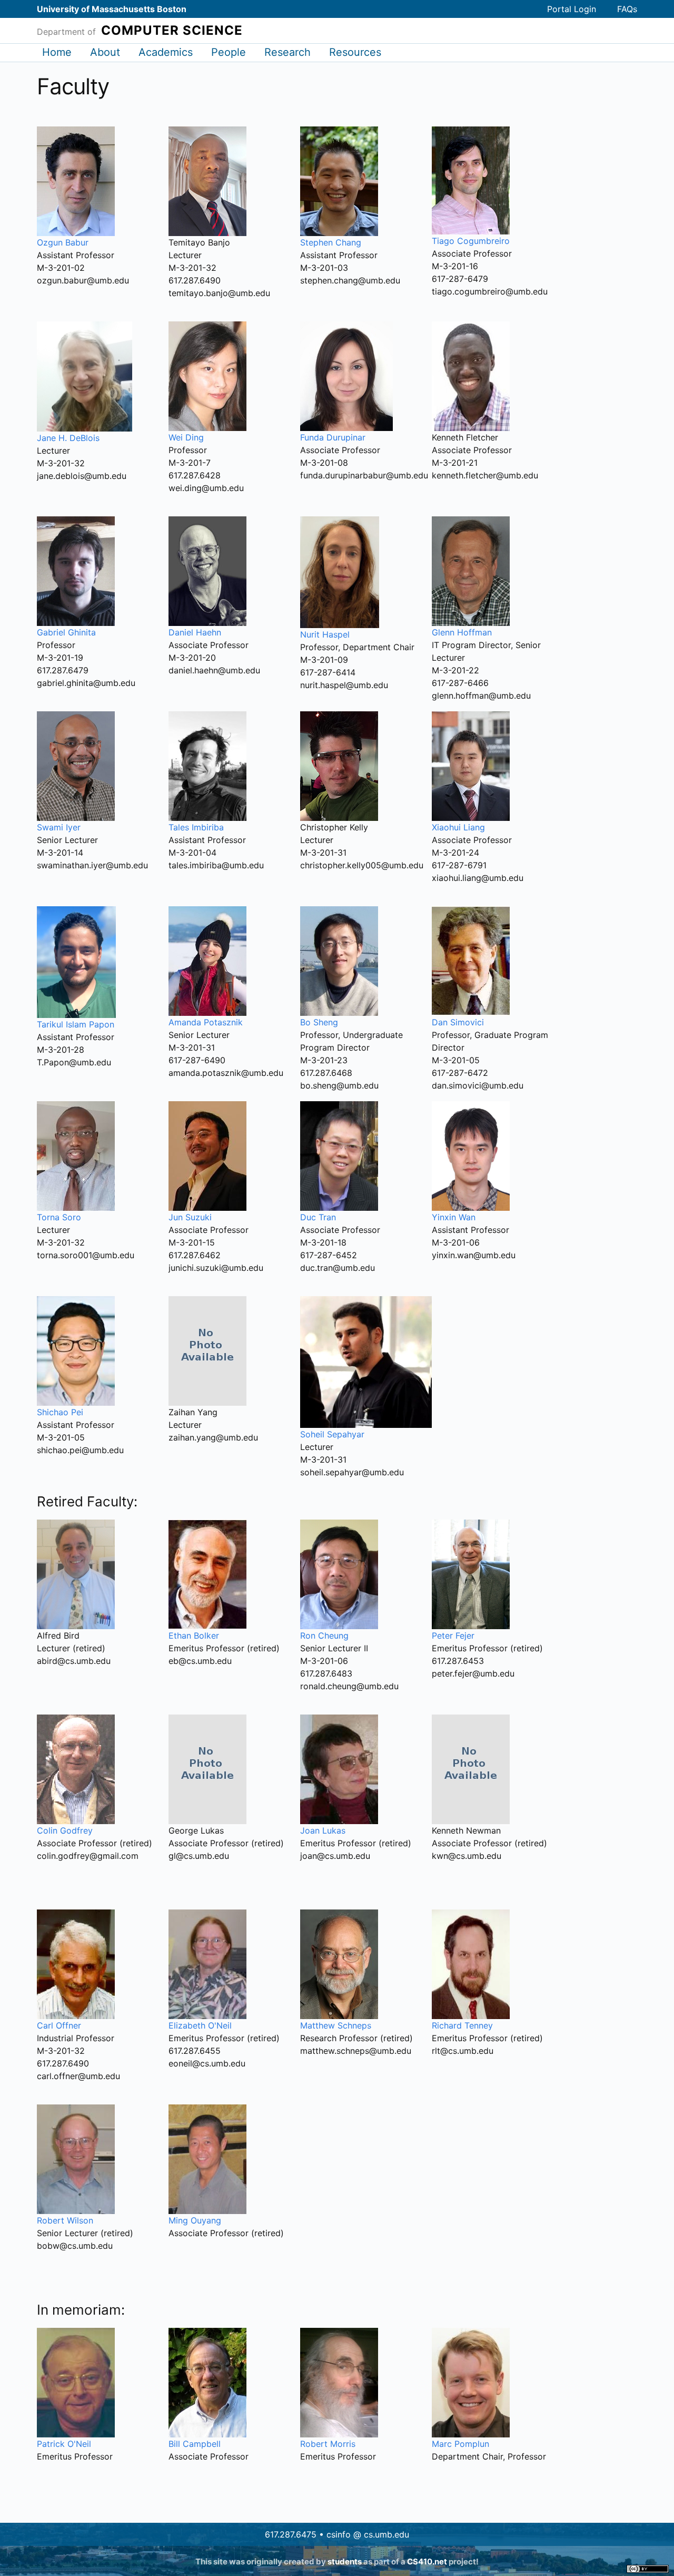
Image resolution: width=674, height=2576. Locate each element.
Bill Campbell (195, 2444)
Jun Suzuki (190, 1217)
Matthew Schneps (336, 2025)
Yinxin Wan (454, 1217)
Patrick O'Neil (64, 2444)
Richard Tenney (462, 2025)
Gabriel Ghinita (66, 632)
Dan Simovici (458, 1022)
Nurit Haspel (325, 634)
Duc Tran (318, 1217)
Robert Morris (328, 2444)
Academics (166, 52)
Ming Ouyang (195, 2220)
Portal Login (572, 9)
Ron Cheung (324, 1635)
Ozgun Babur (63, 242)
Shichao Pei (60, 1412)
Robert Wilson (65, 2220)
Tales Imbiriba (196, 827)
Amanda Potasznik (206, 1022)
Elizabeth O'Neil (200, 2025)
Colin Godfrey (65, 1830)
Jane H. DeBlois (68, 438)
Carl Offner (59, 2025)
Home (57, 52)
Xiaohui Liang (458, 827)
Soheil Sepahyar (332, 1434)
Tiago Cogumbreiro (471, 241)
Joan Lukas (323, 1830)
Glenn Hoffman (462, 632)
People (229, 52)
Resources (355, 52)
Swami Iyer (59, 827)
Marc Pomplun (460, 2444)
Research (288, 52)
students (345, 2562)
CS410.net (427, 2562)
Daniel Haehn (195, 632)
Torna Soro (59, 1217)
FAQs (627, 9)
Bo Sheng (319, 1022)
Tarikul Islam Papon (76, 1024)
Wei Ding (186, 437)
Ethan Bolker (194, 1635)
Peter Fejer (453, 1635)
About (105, 52)
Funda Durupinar (333, 437)
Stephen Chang (331, 242)
